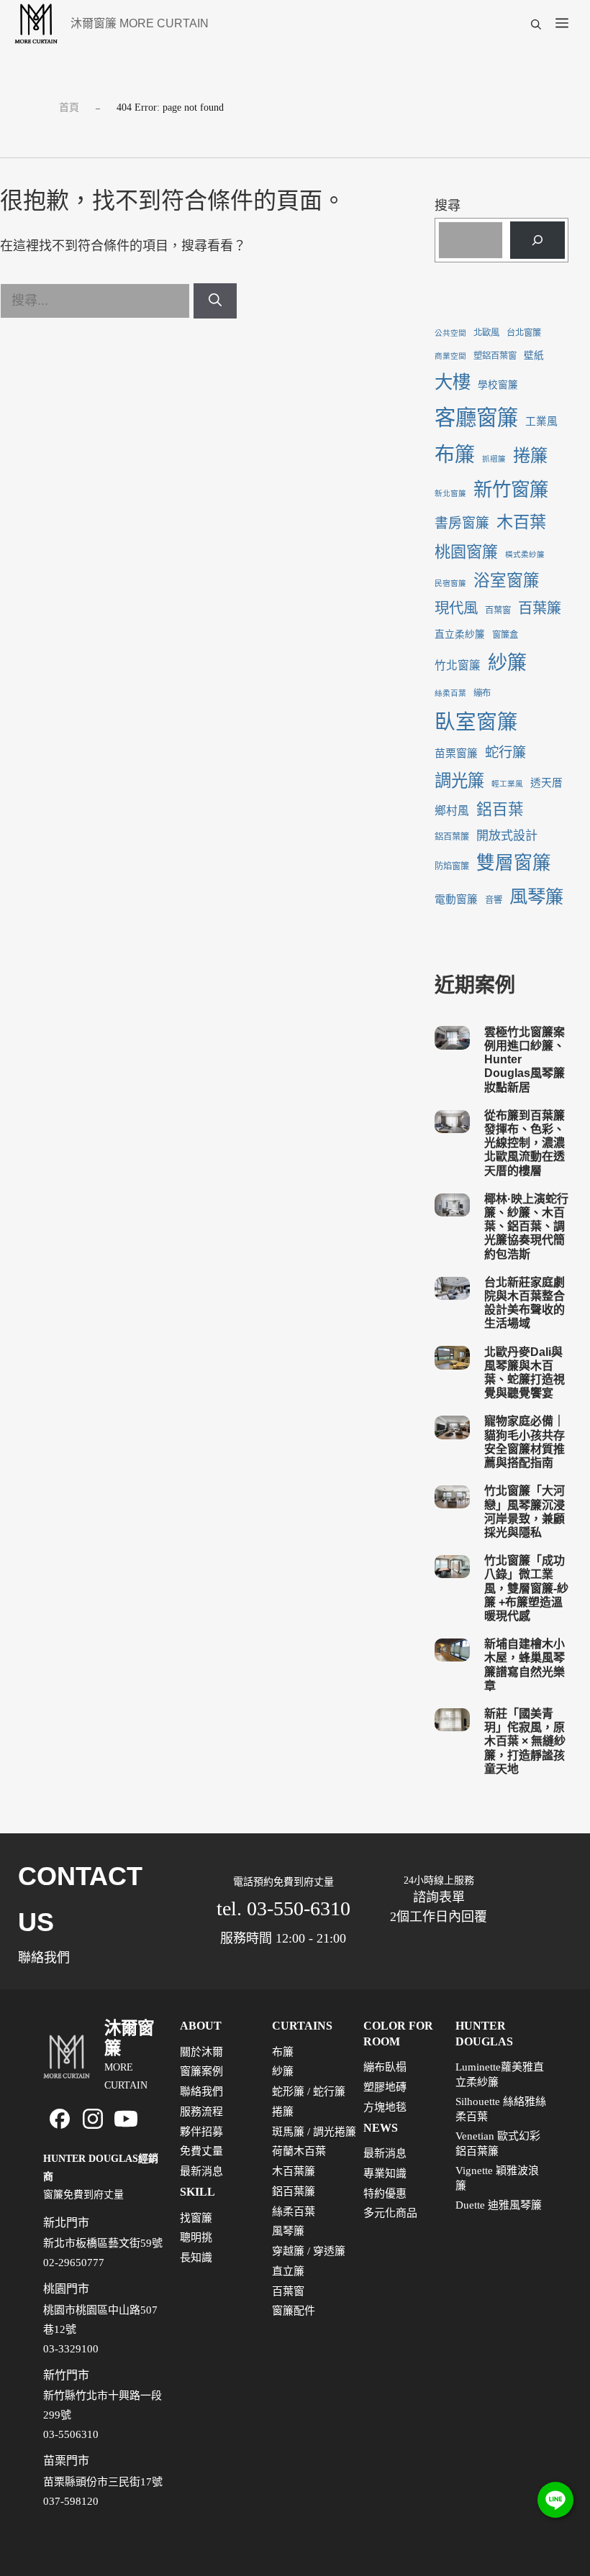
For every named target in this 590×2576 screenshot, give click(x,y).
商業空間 (450, 356)
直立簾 (288, 2271)
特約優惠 (385, 2194)
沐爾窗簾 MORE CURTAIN (140, 23)
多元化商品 (390, 2213)
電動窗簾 (456, 899)
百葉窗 (498, 610)
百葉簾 (540, 608)
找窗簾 (196, 2218)
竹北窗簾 (458, 665)
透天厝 (546, 783)
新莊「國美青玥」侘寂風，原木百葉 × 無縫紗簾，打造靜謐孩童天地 (525, 1741)
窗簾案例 (201, 2071)
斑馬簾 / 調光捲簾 (314, 2132)
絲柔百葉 (450, 693)
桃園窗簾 (466, 552)
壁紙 (534, 356)
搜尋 (448, 206)
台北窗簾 (524, 333)
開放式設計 (507, 836)
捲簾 (530, 455)
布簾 (455, 455)
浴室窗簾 (507, 581)
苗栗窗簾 (456, 753)
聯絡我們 (201, 2091)
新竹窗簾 (511, 490)
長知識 (196, 2258)
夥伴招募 (201, 2132)
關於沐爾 (201, 2052)
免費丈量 (201, 2151)
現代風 (456, 608)
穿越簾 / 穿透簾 (309, 2251)
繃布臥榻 (385, 2067)
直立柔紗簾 (460, 634)
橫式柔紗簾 (525, 555)
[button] (536, 24)
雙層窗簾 (514, 863)
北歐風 (486, 333)
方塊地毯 (385, 2107)
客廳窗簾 (476, 418)
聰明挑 (196, 2237)
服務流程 (201, 2112)
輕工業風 (507, 784)
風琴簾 (536, 897)
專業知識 (385, 2173)
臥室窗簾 (476, 722)
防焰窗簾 (452, 866)
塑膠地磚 (385, 2087)
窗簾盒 (505, 635)
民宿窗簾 (450, 583)
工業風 (541, 421)
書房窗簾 (462, 523)
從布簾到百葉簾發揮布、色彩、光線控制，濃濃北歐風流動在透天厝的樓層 (525, 1143)
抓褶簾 (494, 459)
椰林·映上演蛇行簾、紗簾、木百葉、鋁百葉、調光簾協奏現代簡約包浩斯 (526, 1227)
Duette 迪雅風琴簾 (499, 2205)
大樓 (453, 382)
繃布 (482, 693)
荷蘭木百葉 (299, 2151)
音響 (494, 900)
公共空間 (450, 333)
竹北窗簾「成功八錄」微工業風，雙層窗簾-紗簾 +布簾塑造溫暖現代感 (526, 1588)
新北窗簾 (450, 494)
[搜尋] (215, 301)
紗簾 (507, 663)
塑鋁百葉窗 (495, 356)
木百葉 (521, 522)
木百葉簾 (294, 2171)
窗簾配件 (294, 2311)
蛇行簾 (505, 752)
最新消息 (201, 2171)
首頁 (69, 107)
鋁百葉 (500, 810)
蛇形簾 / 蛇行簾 (309, 2091)
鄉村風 (452, 811)
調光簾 (459, 781)
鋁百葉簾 (452, 837)
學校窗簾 (498, 385)
